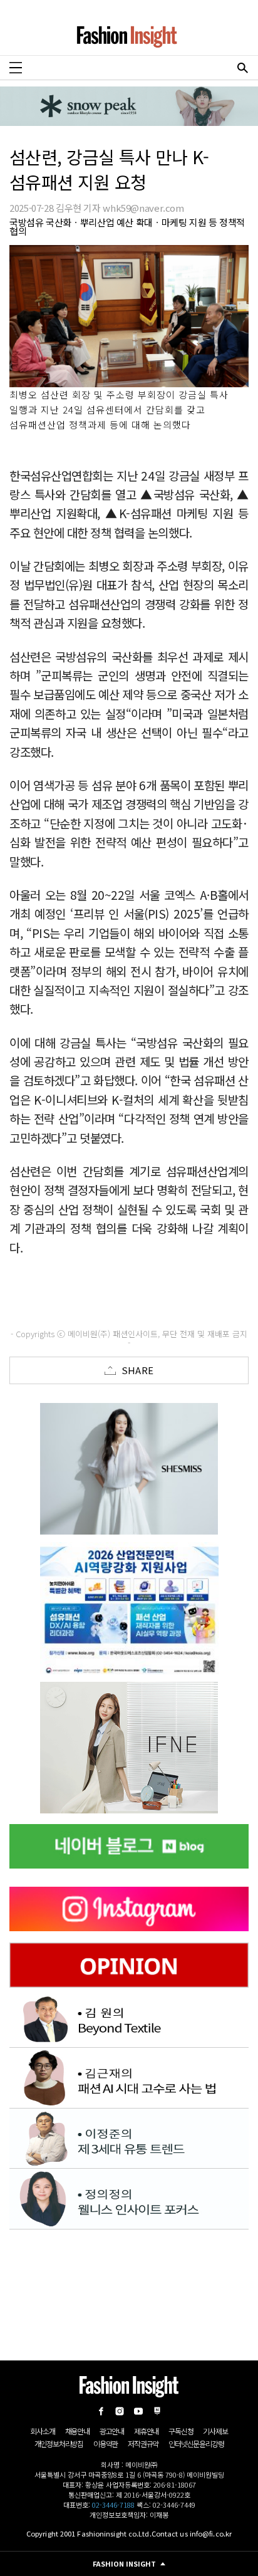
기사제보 (215, 2431)
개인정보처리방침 (59, 2443)
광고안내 (112, 2431)
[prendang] (129, 1608)
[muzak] (129, 1748)
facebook (101, 2411)
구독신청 (181, 2431)
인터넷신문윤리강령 (196, 2443)
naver (157, 2411)
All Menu (16, 68)
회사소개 (42, 2431)
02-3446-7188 (113, 2505)
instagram (120, 2411)
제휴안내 (146, 2431)
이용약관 (106, 2443)
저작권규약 (143, 2443)
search (242, 68)
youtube (138, 2411)
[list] (129, 1469)
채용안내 (77, 2431)
